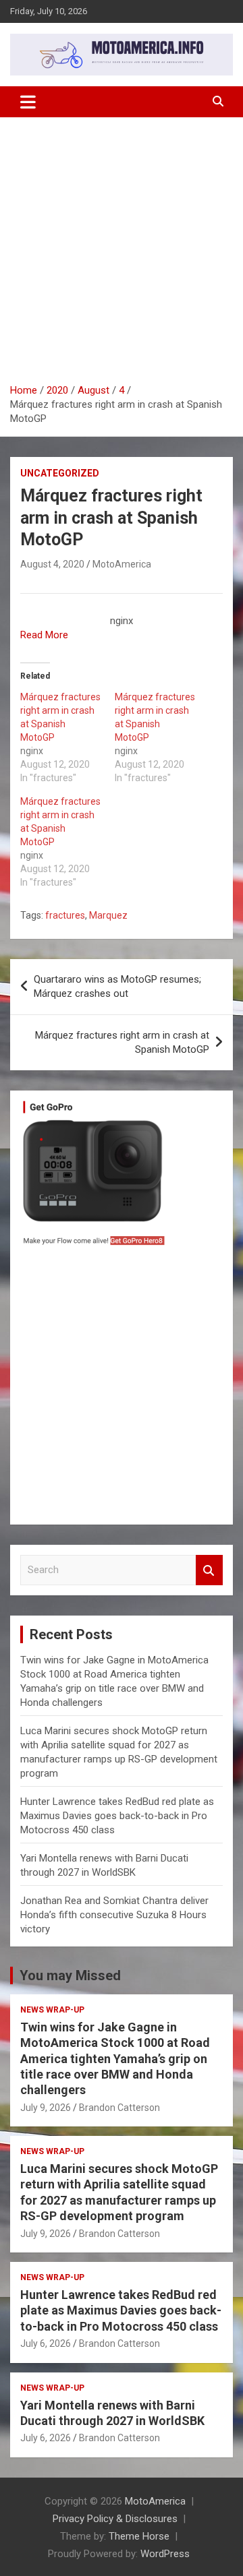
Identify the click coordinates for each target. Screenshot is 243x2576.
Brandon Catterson (119, 2108)
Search (209, 1570)
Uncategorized (60, 473)
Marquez (108, 915)
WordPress (165, 2554)
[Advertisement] (122, 255)
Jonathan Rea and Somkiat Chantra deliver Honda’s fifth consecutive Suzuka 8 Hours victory (114, 1915)
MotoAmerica (122, 564)
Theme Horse (139, 2536)
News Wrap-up (52, 2010)
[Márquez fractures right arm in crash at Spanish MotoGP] (67, 737)
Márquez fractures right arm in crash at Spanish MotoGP (122, 1042)
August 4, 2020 (52, 564)
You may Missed (70, 1975)
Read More (44, 635)
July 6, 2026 (46, 2343)
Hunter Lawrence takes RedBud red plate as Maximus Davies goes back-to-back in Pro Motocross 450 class (117, 1816)
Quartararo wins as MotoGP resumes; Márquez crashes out (117, 986)
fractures (65, 915)
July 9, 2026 (46, 2108)
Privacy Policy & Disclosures (115, 2519)
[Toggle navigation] (28, 102)
